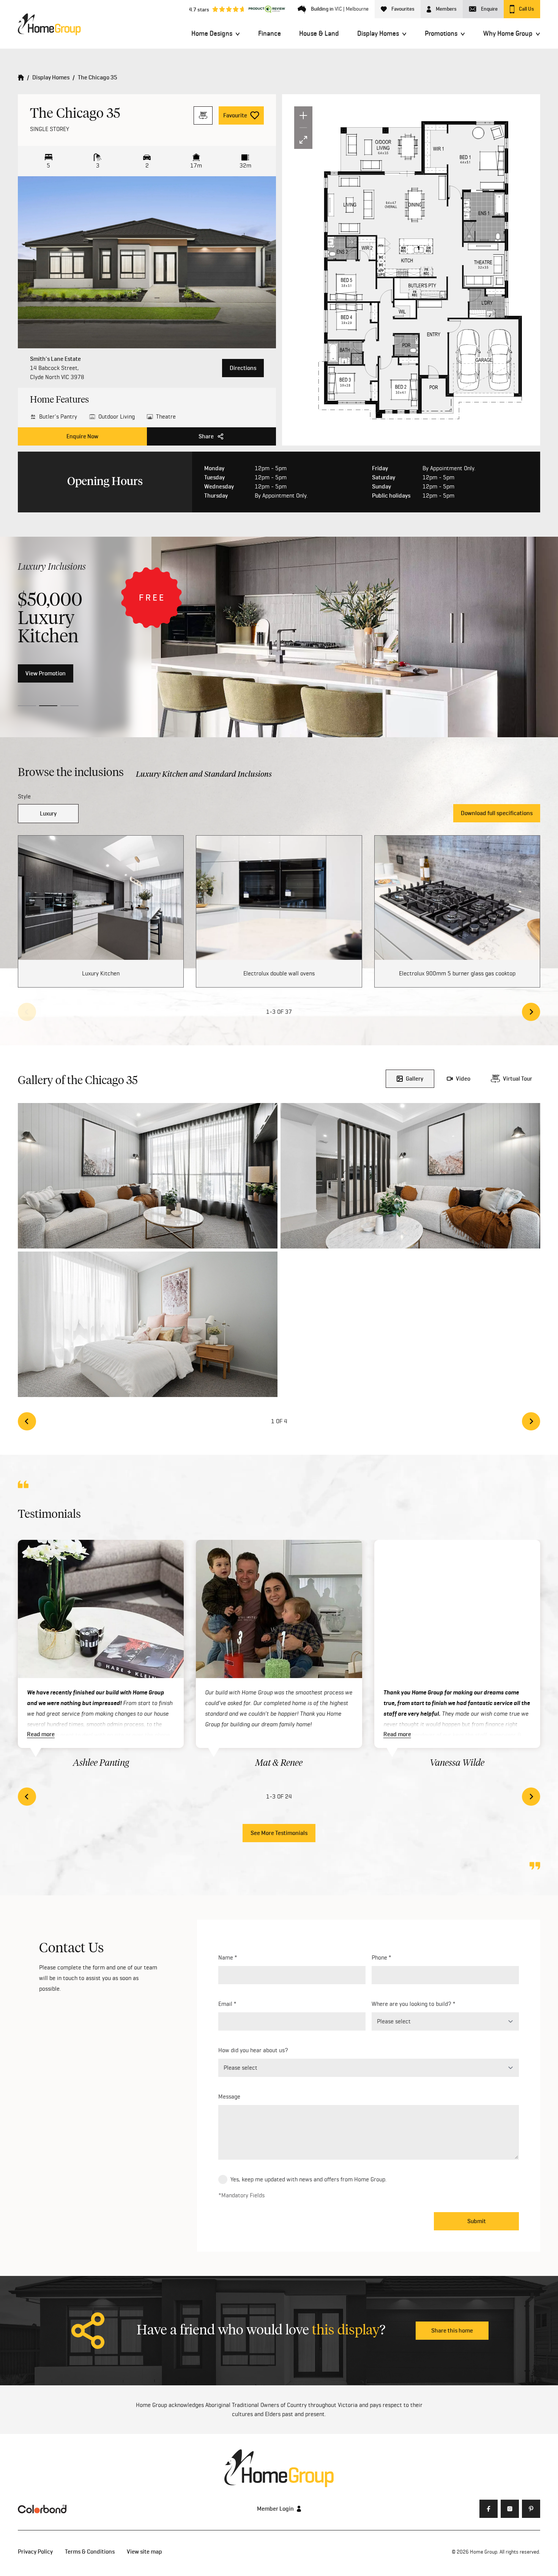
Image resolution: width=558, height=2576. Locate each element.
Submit (477, 2221)
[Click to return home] (21, 77)
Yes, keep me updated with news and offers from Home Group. (309, 2179)
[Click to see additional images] (147, 262)
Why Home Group (508, 33)
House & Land (319, 33)
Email (225, 2004)
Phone (379, 1957)
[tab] (27, 706)
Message (229, 2096)
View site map (144, 2552)
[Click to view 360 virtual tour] (203, 115)
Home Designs (212, 33)
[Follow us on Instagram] (510, 2509)
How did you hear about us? (253, 2050)
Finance (270, 33)
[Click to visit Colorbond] (42, 2509)
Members (446, 9)
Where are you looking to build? (411, 2004)
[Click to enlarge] (148, 1176)
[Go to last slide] (27, 1421)
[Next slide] (531, 1012)
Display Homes (378, 33)
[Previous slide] (27, 1012)
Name (226, 1957)
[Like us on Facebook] (489, 2509)
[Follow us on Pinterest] (531, 2509)
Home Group (484, 2552)
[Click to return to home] (49, 24)
